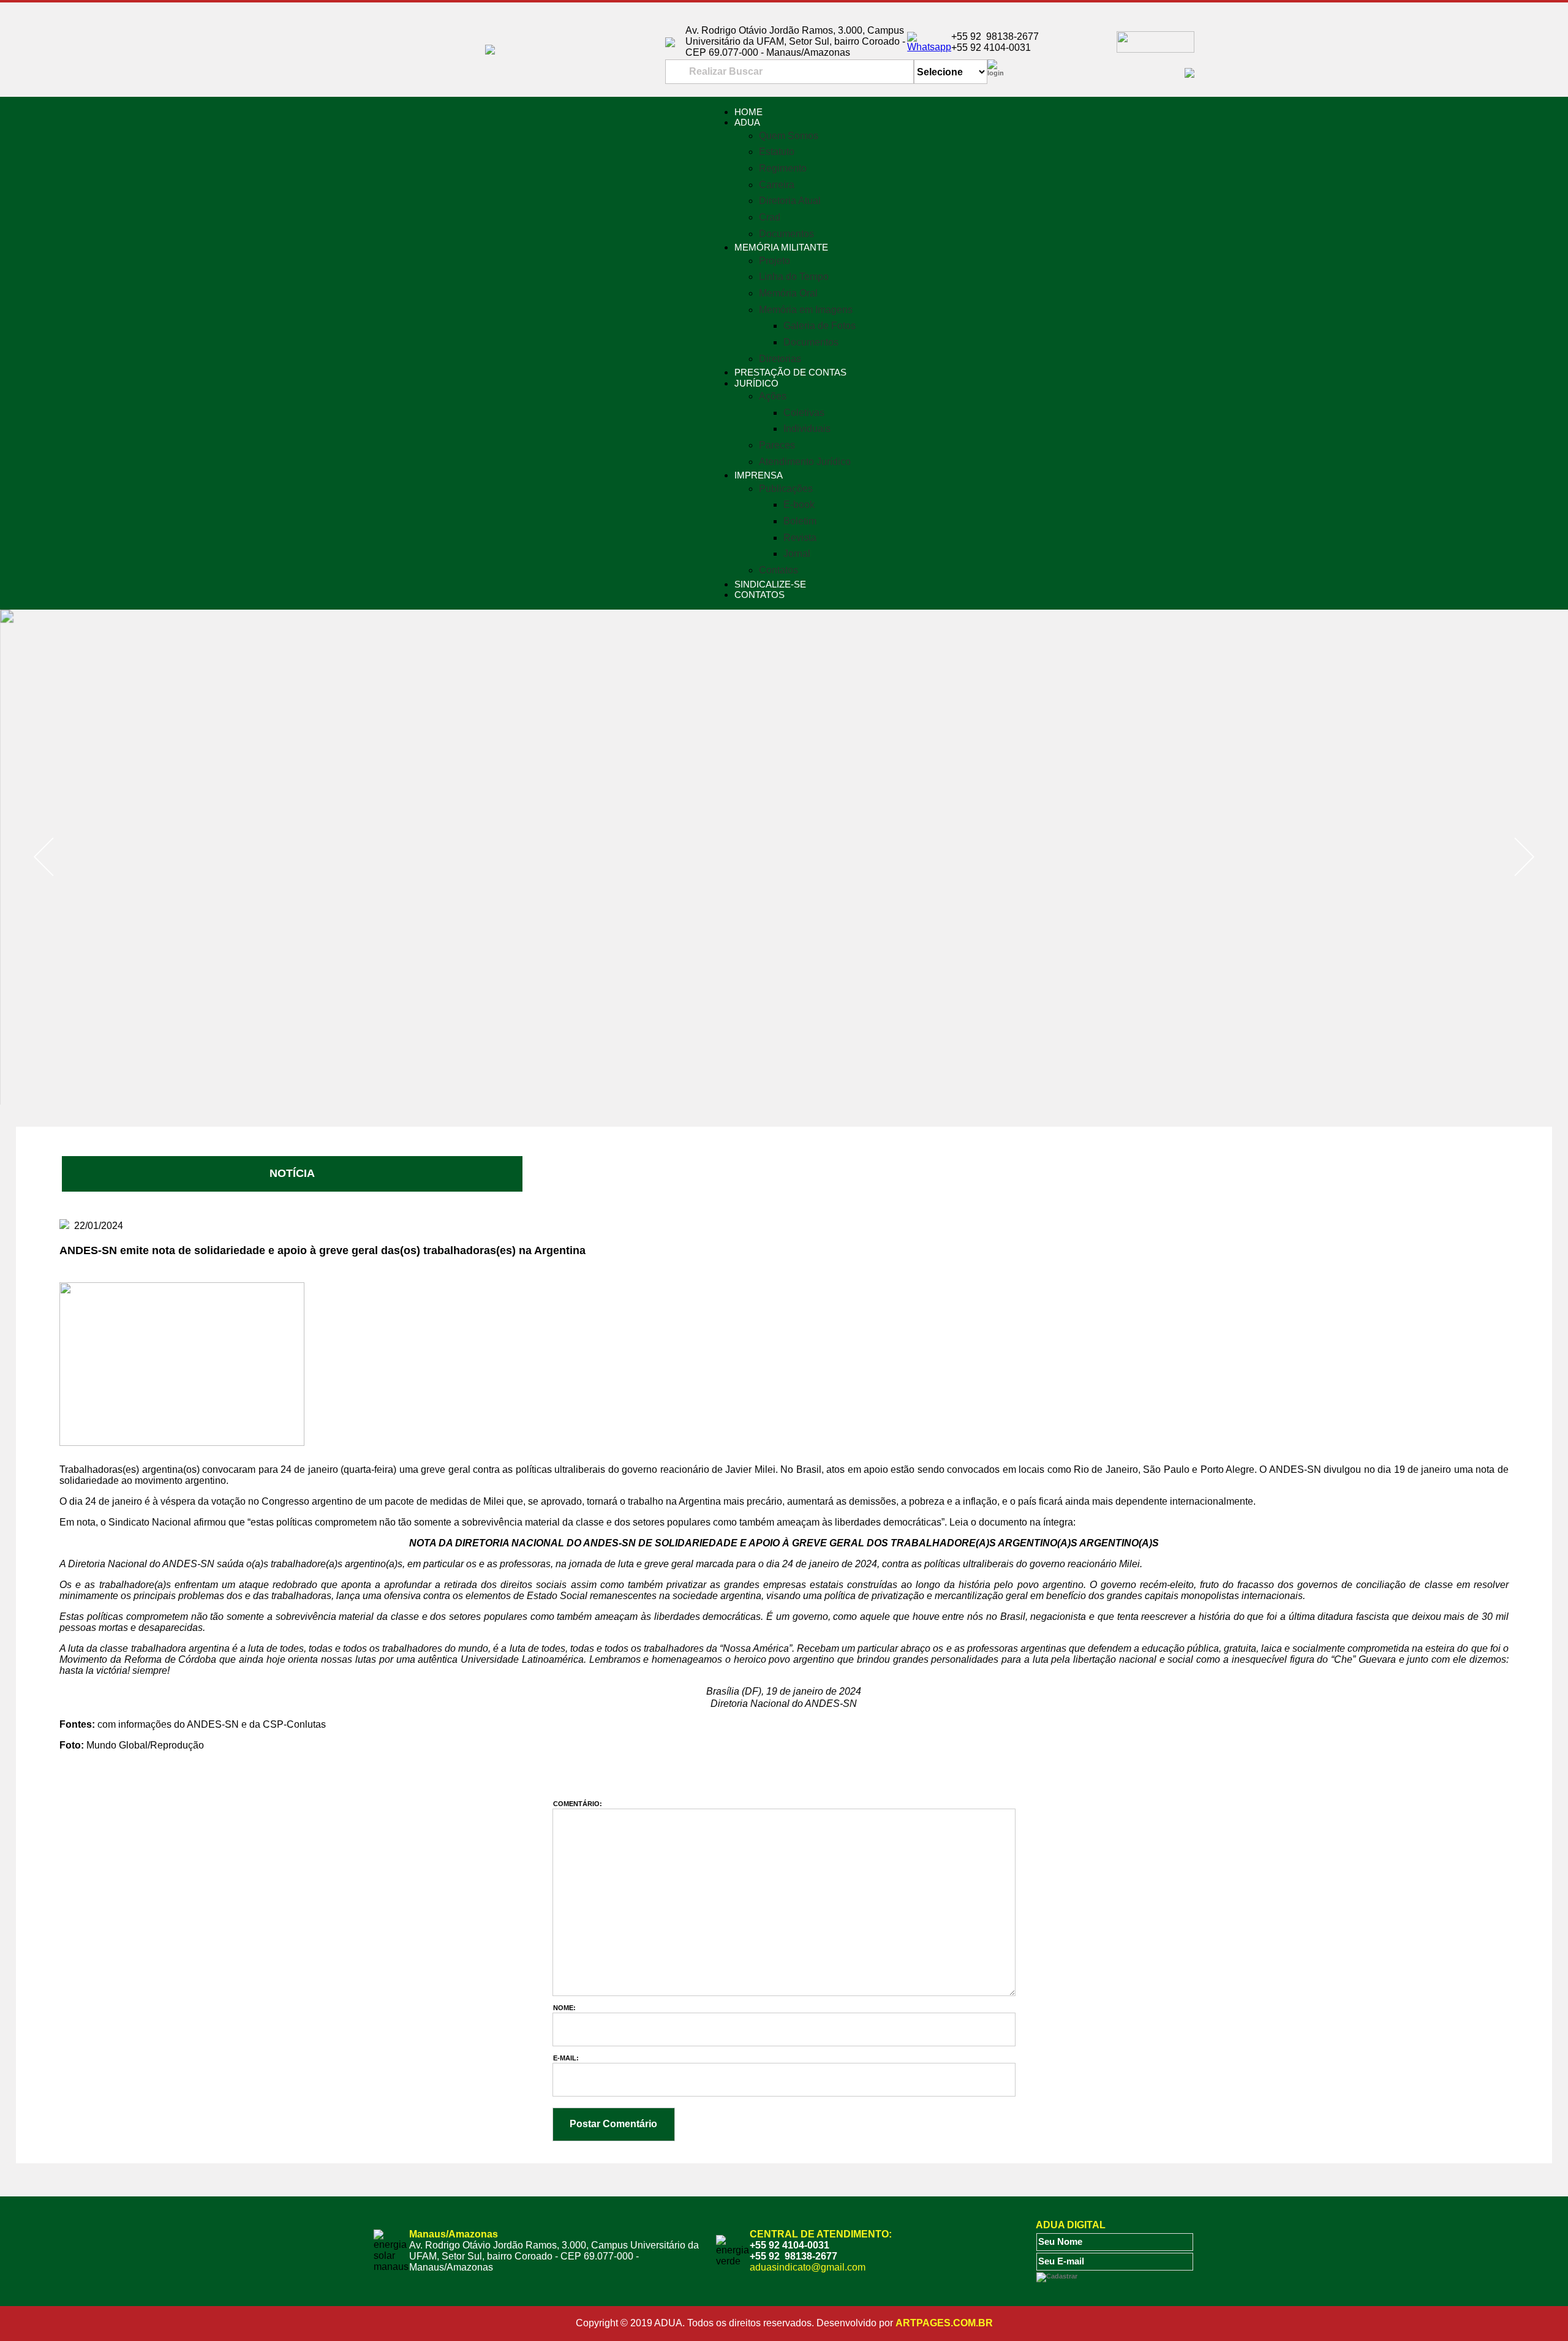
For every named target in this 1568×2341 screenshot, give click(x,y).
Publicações (786, 489)
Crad (770, 217)
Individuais (807, 429)
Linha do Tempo (794, 277)
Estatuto (777, 152)
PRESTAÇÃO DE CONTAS (790, 372)
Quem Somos (789, 136)
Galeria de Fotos (820, 326)
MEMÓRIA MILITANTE (781, 247)
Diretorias (780, 359)
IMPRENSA (759, 475)
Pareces (777, 445)
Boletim (800, 521)
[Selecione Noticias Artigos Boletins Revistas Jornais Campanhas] (951, 72)
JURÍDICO (756, 383)
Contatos (778, 570)
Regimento (783, 168)
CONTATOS (759, 595)
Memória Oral (788, 293)
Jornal (797, 554)
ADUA (747, 122)
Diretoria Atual (790, 201)
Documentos (786, 234)
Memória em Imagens (806, 310)
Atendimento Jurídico (805, 462)
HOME (748, 112)
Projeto (775, 261)
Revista (800, 538)
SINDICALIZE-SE (770, 584)
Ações (773, 396)
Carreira (777, 185)
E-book (799, 505)
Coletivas (804, 413)
